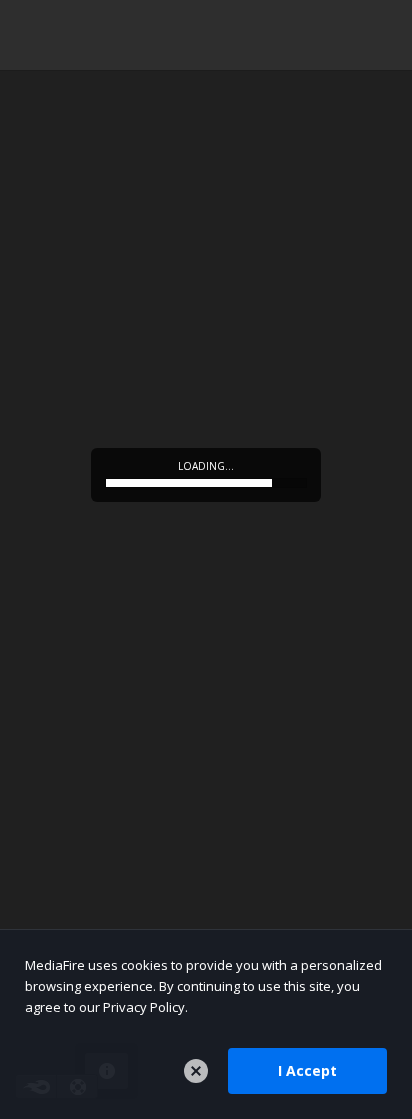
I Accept (307, 1070)
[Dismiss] (196, 1071)
